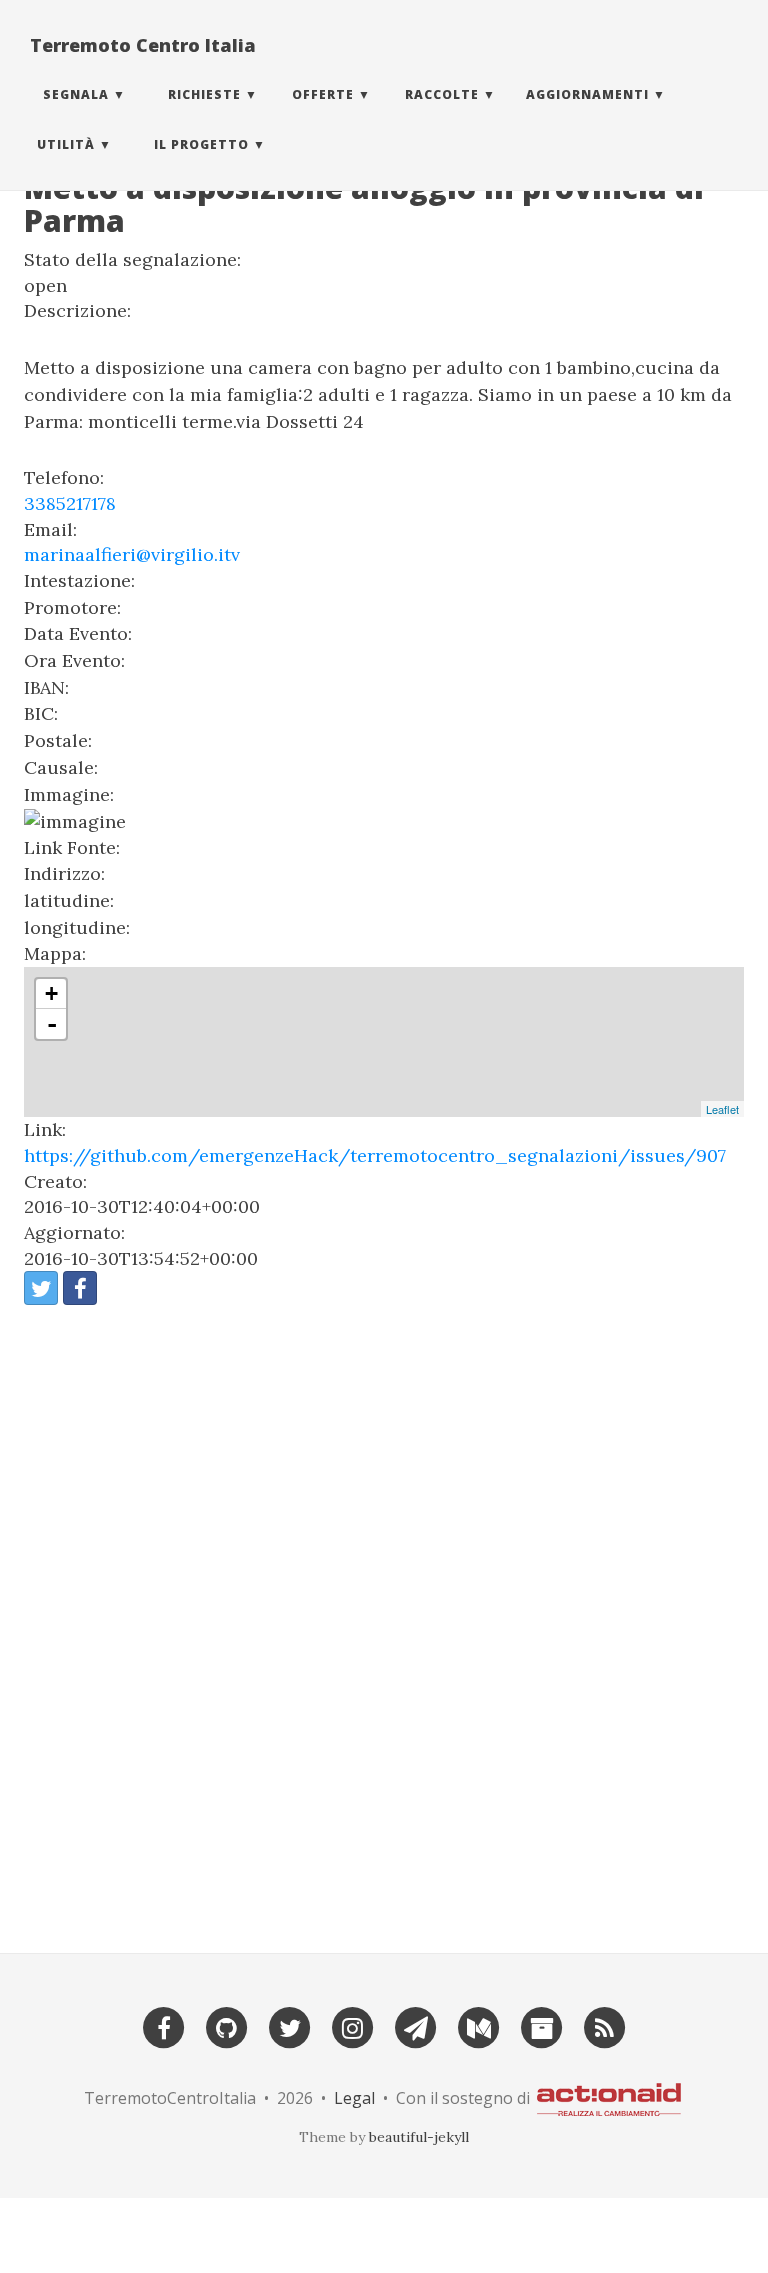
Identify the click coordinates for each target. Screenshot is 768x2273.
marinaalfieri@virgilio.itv (132, 554)
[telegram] (416, 2026)
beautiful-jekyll (419, 2137)
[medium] (479, 2026)
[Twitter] (290, 2026)
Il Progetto (201, 144)
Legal (354, 2098)
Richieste (204, 94)
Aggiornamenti (587, 94)
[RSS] (605, 2026)
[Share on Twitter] (41, 1288)
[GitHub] (227, 2026)
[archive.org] (542, 2026)
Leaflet (722, 1109)
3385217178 (70, 503)
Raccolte (442, 94)
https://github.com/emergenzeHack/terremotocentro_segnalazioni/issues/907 (375, 1155)
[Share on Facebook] (80, 1288)
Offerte (323, 94)
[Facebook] (164, 2026)
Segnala (76, 94)
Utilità (66, 144)
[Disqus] (384, 1621)
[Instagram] (353, 2026)
